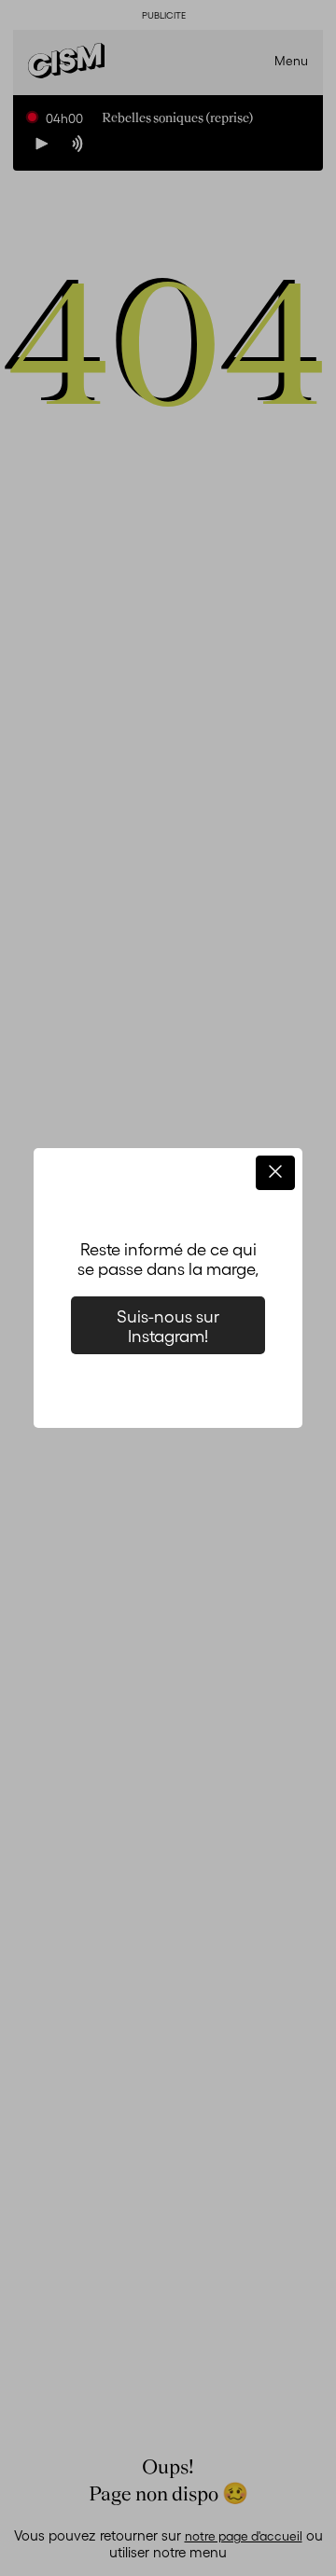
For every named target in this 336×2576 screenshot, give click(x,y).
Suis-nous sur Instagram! (168, 1325)
